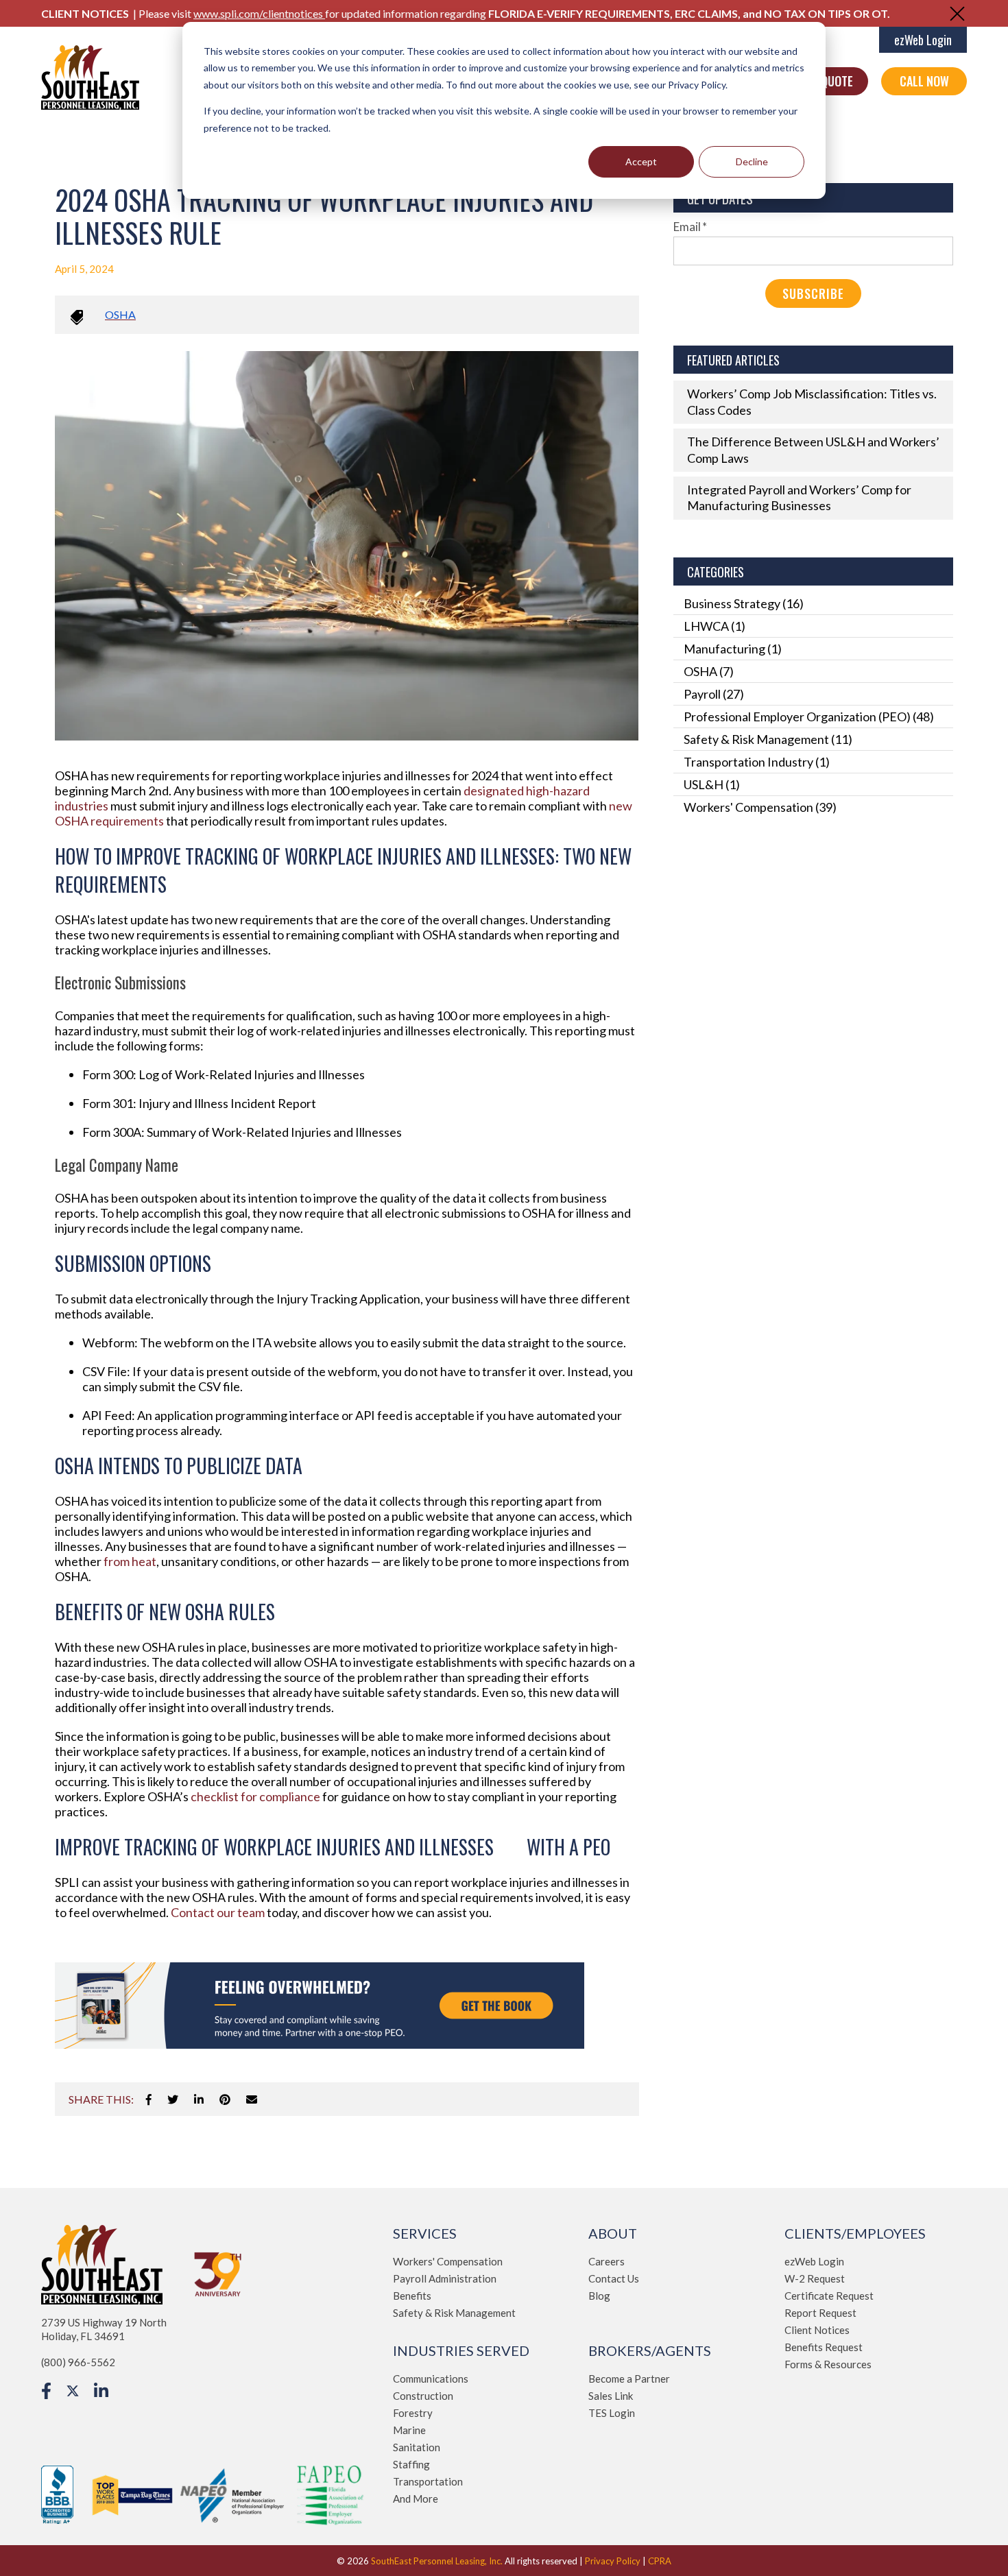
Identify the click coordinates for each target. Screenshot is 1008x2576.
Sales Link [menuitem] (611, 2396)
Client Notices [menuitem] (817, 2330)
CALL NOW (924, 81)
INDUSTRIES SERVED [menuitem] (461, 2350)
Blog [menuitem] (599, 2296)
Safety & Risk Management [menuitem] (454, 2313)
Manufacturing (733, 649)
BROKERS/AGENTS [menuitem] (650, 2350)
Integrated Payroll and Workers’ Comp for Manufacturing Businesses (799, 497)
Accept (641, 161)
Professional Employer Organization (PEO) (809, 717)
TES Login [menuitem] (612, 2413)
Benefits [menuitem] (412, 2296)
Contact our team (218, 1912)
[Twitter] (173, 2099)
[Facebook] (149, 2099)
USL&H (712, 784)
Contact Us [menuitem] (614, 2278)
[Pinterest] (225, 2099)
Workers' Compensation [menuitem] (448, 2261)
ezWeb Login (923, 40)
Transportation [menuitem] (428, 2481)
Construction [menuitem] (423, 2396)
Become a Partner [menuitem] (629, 2379)
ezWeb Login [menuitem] (814, 2261)
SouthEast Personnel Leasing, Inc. (437, 2561)
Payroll (714, 694)
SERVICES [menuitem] (425, 2233)
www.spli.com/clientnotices (259, 13)
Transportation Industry (757, 762)
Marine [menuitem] (409, 2430)
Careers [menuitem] (607, 2261)
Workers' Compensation (760, 807)
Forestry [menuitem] (413, 2413)
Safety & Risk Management (768, 739)
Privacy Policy (613, 2561)
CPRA (660, 2561)
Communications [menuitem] (431, 2379)
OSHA (120, 314)
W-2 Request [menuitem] (815, 2278)
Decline (752, 161)
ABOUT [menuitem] (613, 2233)
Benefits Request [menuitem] (824, 2347)
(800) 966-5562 (78, 2362)
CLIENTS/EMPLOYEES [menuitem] (855, 2233)
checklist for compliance (255, 1796)
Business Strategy (744, 603)
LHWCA (715, 626)
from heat (130, 1561)
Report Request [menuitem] (820, 2313)
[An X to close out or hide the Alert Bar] (957, 14)
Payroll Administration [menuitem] (445, 2278)
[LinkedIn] (199, 2099)
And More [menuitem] (416, 2499)
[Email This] (252, 2099)
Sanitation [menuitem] (417, 2447)
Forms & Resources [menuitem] (828, 2364)
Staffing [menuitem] (411, 2464)
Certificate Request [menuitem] (829, 2296)
